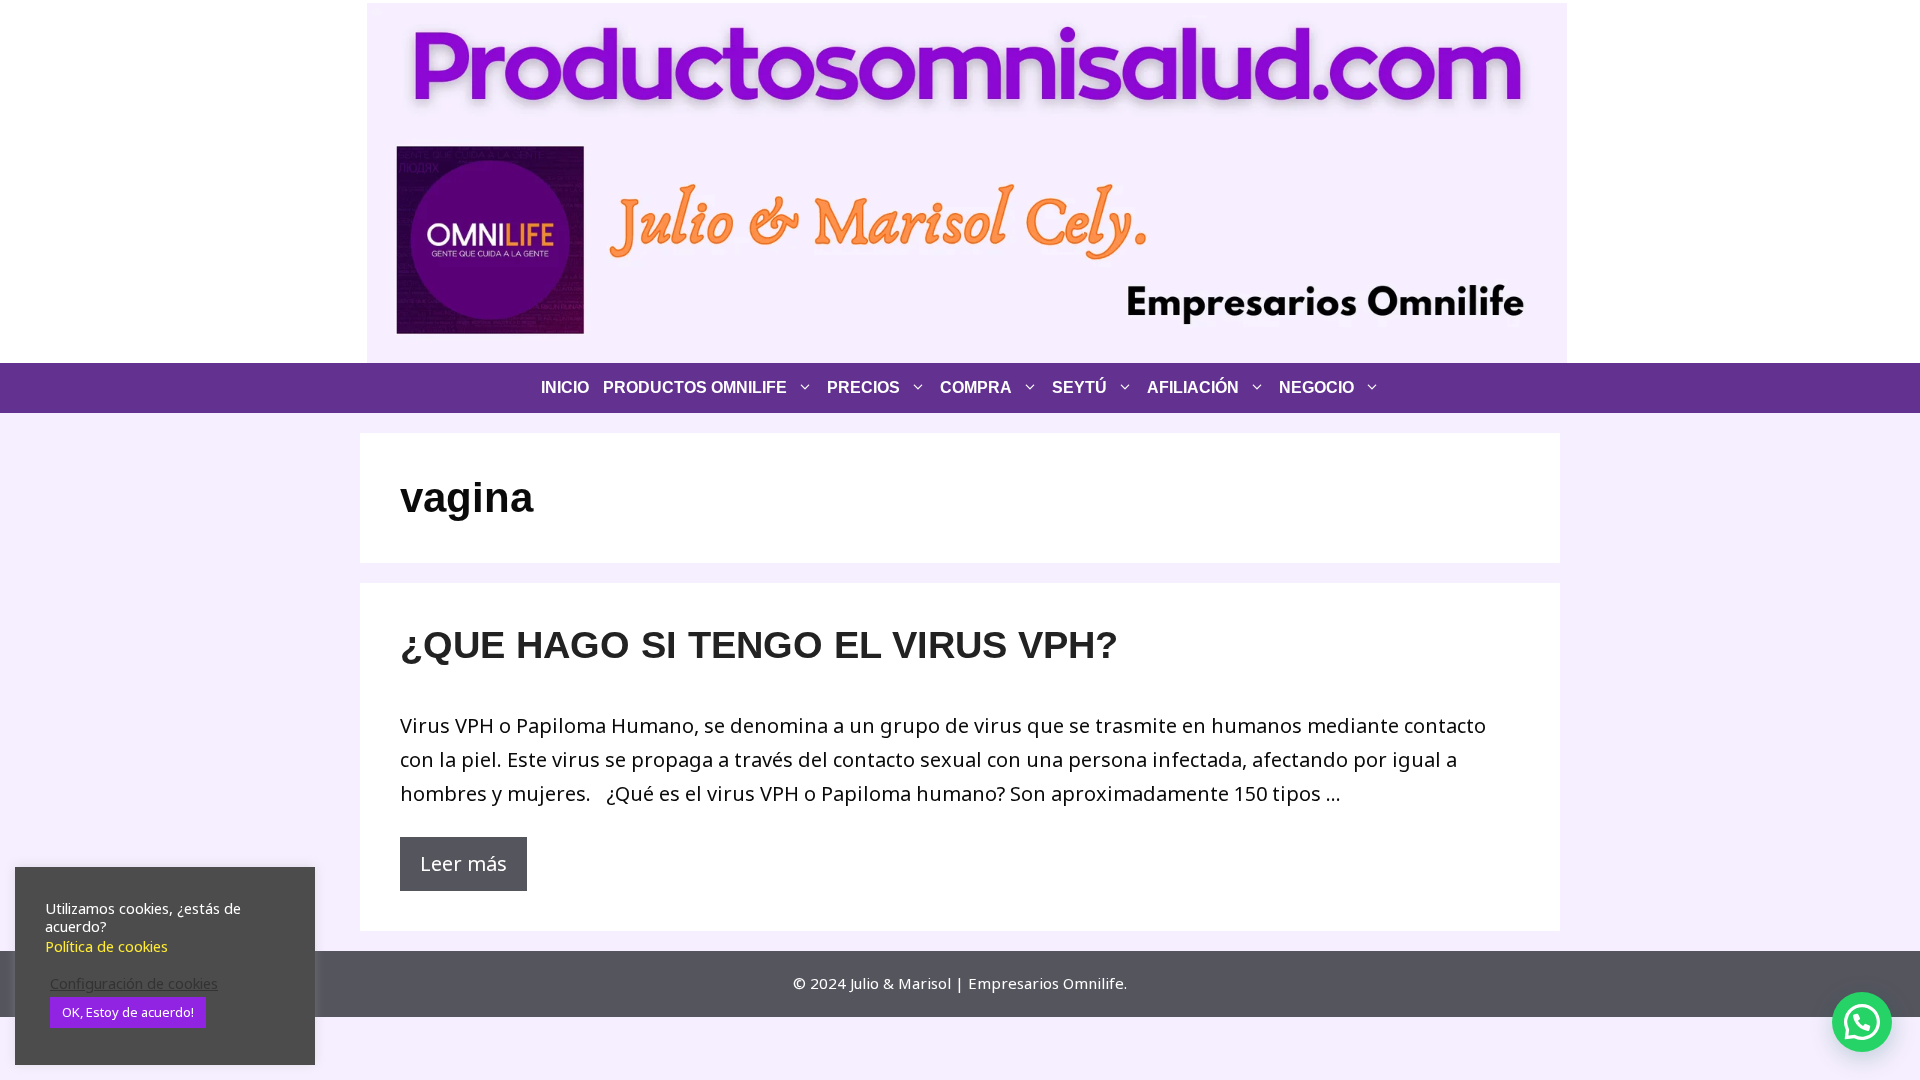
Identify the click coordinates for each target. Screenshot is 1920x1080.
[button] (1862, 1022)
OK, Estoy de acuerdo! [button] (128, 1012)
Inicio (565, 387)
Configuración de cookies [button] (134, 983)
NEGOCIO (1316, 387)
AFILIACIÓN (1193, 387)
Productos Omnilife (695, 387)
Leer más (463, 863)
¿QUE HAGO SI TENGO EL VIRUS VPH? (759, 645)
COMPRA (976, 387)
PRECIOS (863, 387)
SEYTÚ (1079, 387)
